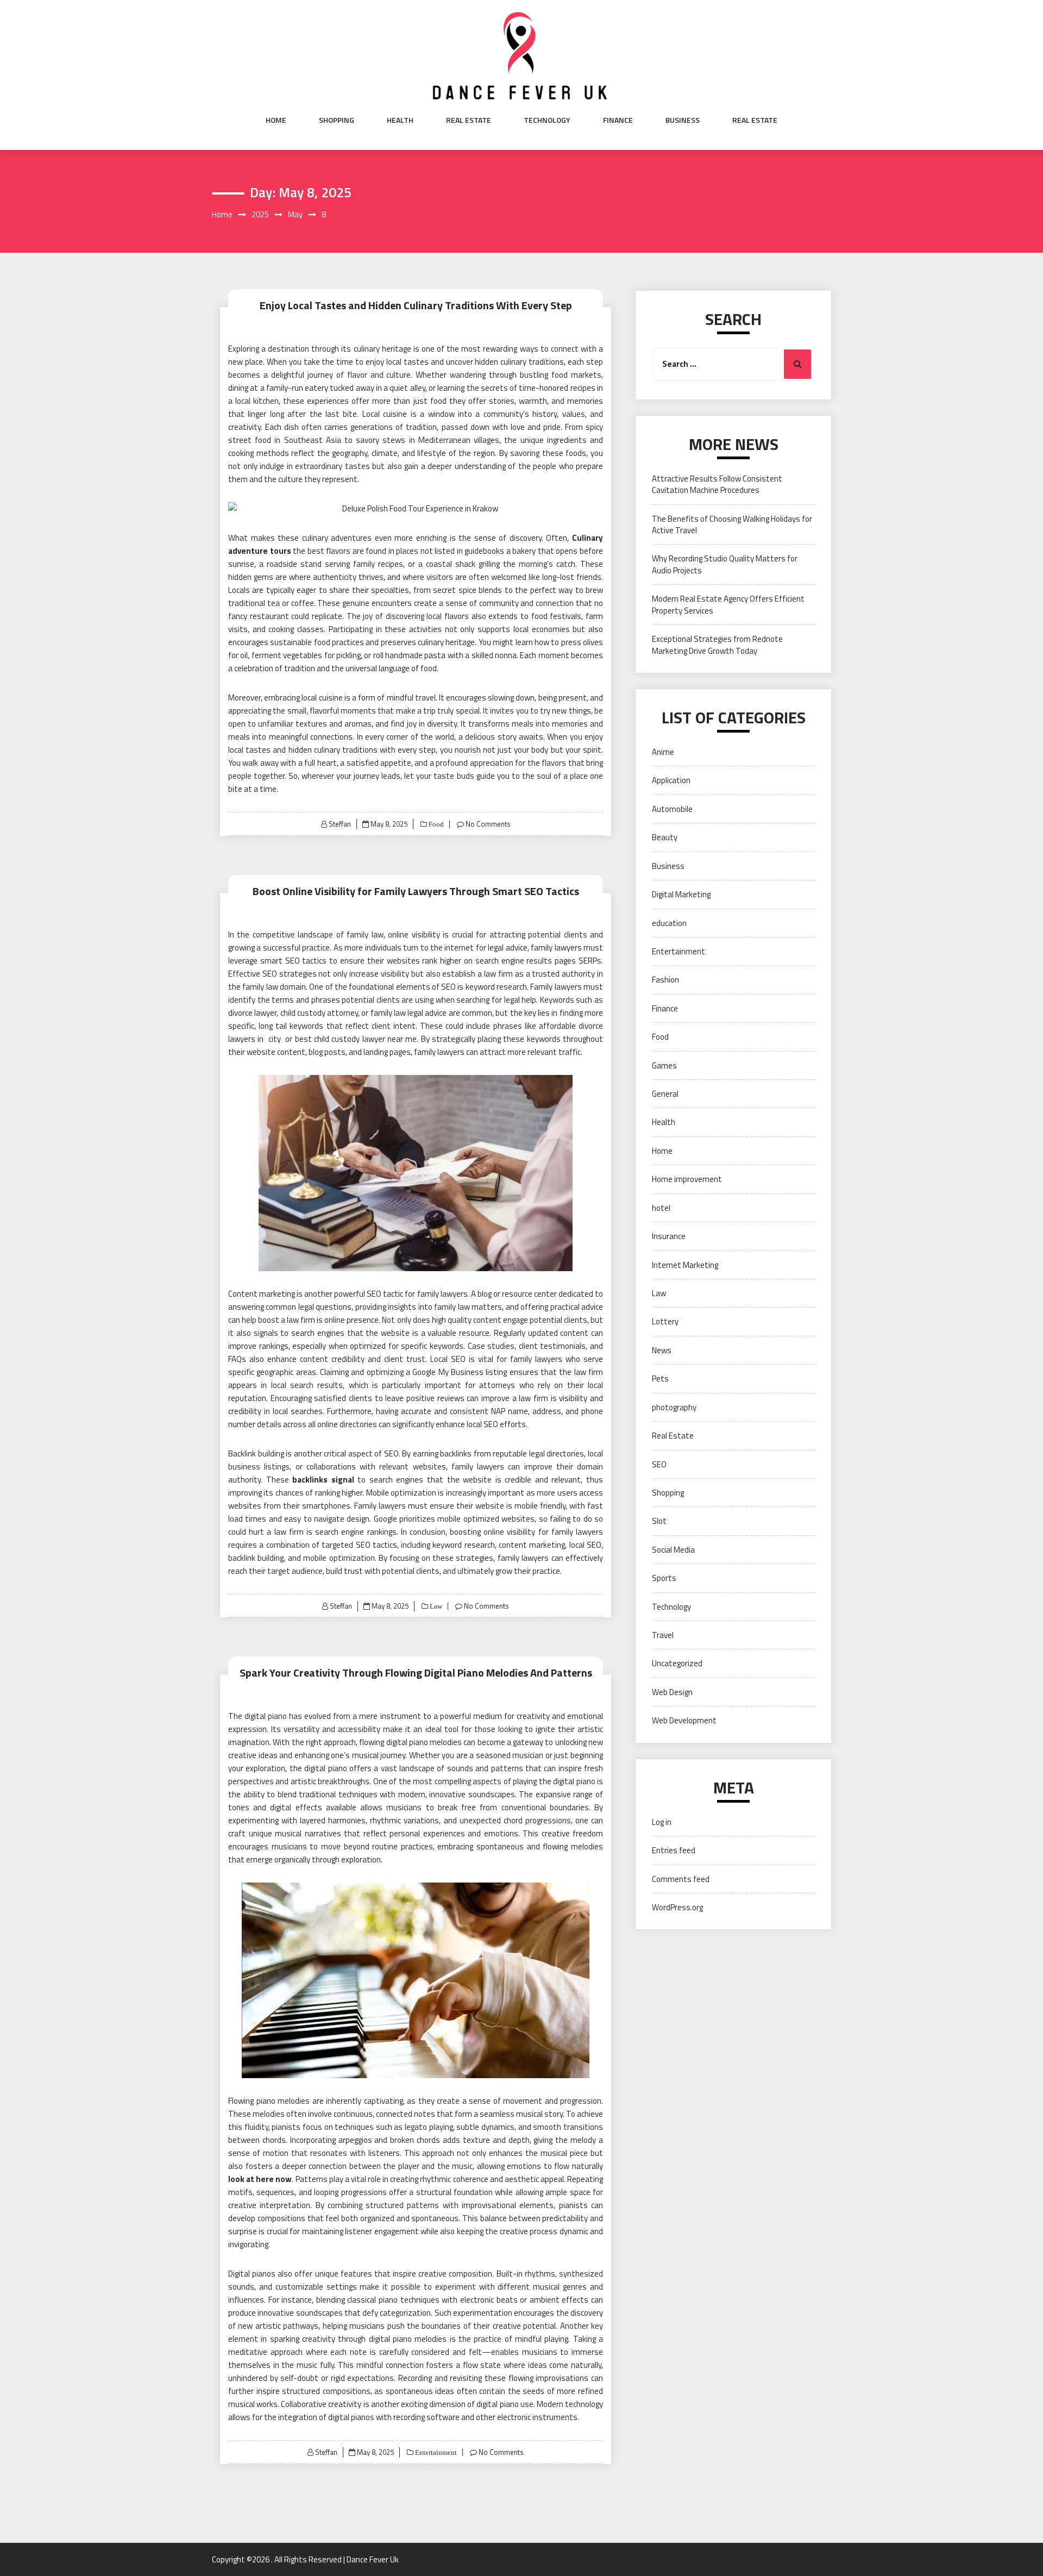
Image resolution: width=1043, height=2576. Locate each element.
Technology (547, 120)
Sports (664, 1578)
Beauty (665, 837)
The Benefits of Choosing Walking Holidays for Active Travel (732, 524)
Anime (663, 752)
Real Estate (469, 120)
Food (435, 824)
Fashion (665, 980)
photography (674, 1407)
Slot (659, 1521)
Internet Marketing (685, 1265)
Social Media (673, 1550)
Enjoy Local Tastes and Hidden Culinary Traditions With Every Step (416, 305)
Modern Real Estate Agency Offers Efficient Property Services (728, 604)
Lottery (665, 1321)
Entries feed (674, 1850)
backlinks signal (323, 1480)
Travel (663, 1635)
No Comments (488, 824)
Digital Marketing (681, 894)
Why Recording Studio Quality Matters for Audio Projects (725, 564)
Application (671, 780)
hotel (661, 1208)
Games (664, 1065)
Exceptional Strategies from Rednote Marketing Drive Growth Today (717, 645)
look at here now (260, 2179)
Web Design (672, 1692)
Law (435, 1606)
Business (683, 120)
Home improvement (687, 1179)
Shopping (337, 120)
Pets (660, 1378)
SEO (659, 1464)
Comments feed (681, 1879)
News (662, 1350)
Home (276, 120)
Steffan (340, 824)
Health (400, 120)
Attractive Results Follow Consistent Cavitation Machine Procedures (717, 484)
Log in (662, 1822)
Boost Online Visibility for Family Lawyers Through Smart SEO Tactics (416, 891)
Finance (618, 120)
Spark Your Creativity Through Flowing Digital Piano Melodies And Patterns (416, 1672)
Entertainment (435, 2452)
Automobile (672, 809)
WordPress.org (677, 1907)
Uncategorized (677, 1663)
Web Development (684, 1720)
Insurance (669, 1236)
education (669, 923)
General (665, 1094)
